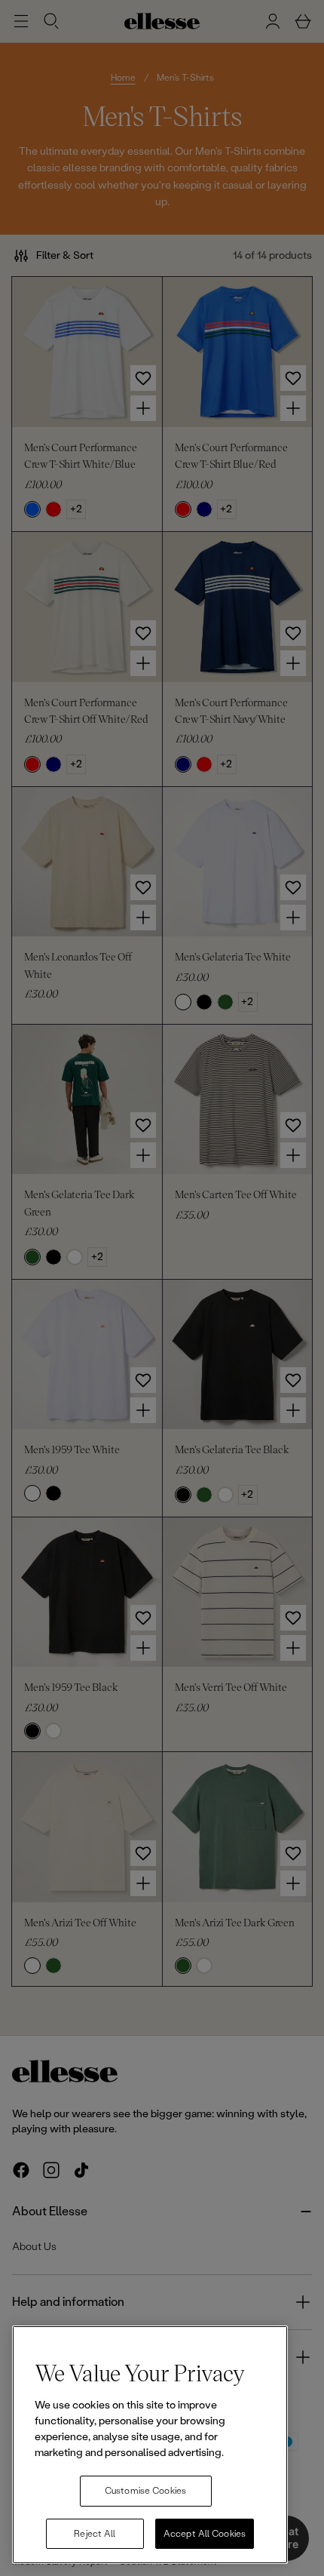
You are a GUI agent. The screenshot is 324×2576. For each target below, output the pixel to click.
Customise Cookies (145, 2491)
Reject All (95, 2534)
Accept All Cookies (205, 2534)
